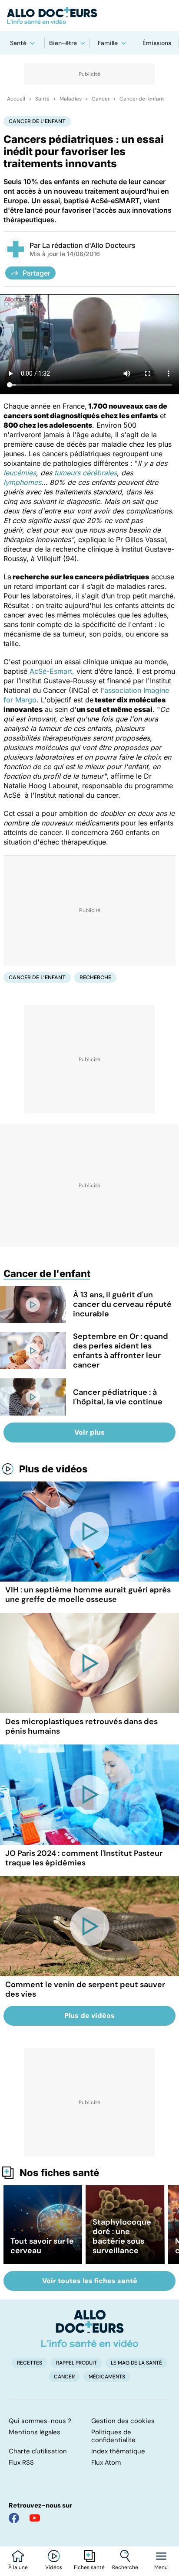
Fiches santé (89, 2567)
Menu (161, 2567)
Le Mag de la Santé (136, 2363)
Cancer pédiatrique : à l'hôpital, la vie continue (118, 1397)
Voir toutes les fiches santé (90, 2281)
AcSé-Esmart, (52, 671)
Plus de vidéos (53, 1469)
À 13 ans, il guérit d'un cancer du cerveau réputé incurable (122, 1304)
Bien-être (63, 43)
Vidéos (54, 2567)
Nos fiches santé (59, 2173)
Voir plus (89, 1432)
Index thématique (118, 2451)
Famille (108, 43)
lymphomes (22, 482)
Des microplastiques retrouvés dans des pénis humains (81, 1726)
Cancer (101, 99)
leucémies (20, 473)
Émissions (157, 43)
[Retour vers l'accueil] (89, 16)
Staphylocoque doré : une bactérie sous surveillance (122, 2236)
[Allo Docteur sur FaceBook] (14, 2518)
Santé (18, 43)
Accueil (16, 99)
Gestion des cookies (123, 2421)
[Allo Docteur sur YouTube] (35, 2518)
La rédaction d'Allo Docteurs (89, 245)
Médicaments (107, 2377)
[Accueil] (90, 2329)
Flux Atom (106, 2462)
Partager (36, 273)
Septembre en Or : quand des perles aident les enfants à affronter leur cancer (121, 1351)
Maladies (71, 99)
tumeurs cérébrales (86, 473)
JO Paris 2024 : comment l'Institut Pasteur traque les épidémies (84, 1858)
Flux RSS (21, 2462)
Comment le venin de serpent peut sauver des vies (85, 1989)
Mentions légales (35, 2432)
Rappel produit (76, 2363)
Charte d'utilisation (38, 2451)
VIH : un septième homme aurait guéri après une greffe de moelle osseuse (88, 1595)
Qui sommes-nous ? (40, 2421)
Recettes (30, 2363)
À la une (18, 2567)
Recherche (125, 2567)
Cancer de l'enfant (142, 99)
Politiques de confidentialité (113, 2436)
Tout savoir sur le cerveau (42, 2246)
